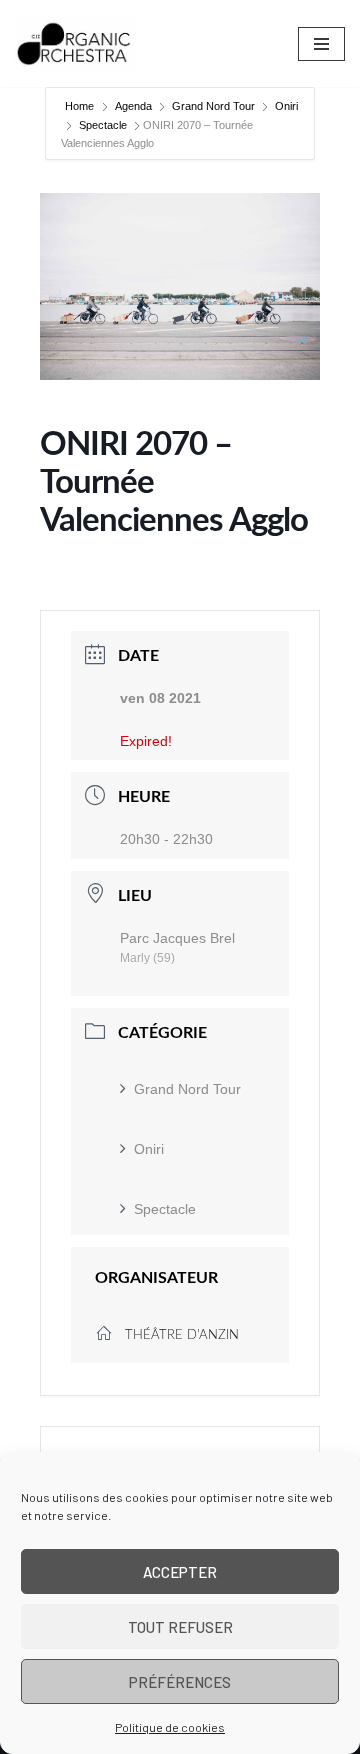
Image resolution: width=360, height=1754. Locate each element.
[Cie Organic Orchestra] (75, 43)
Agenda (133, 106)
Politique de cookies (170, 1727)
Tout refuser (180, 1627)
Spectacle (103, 125)
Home (81, 106)
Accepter (180, 1572)
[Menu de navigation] (321, 44)
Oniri (286, 106)
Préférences (180, 1682)
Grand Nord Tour (213, 106)
